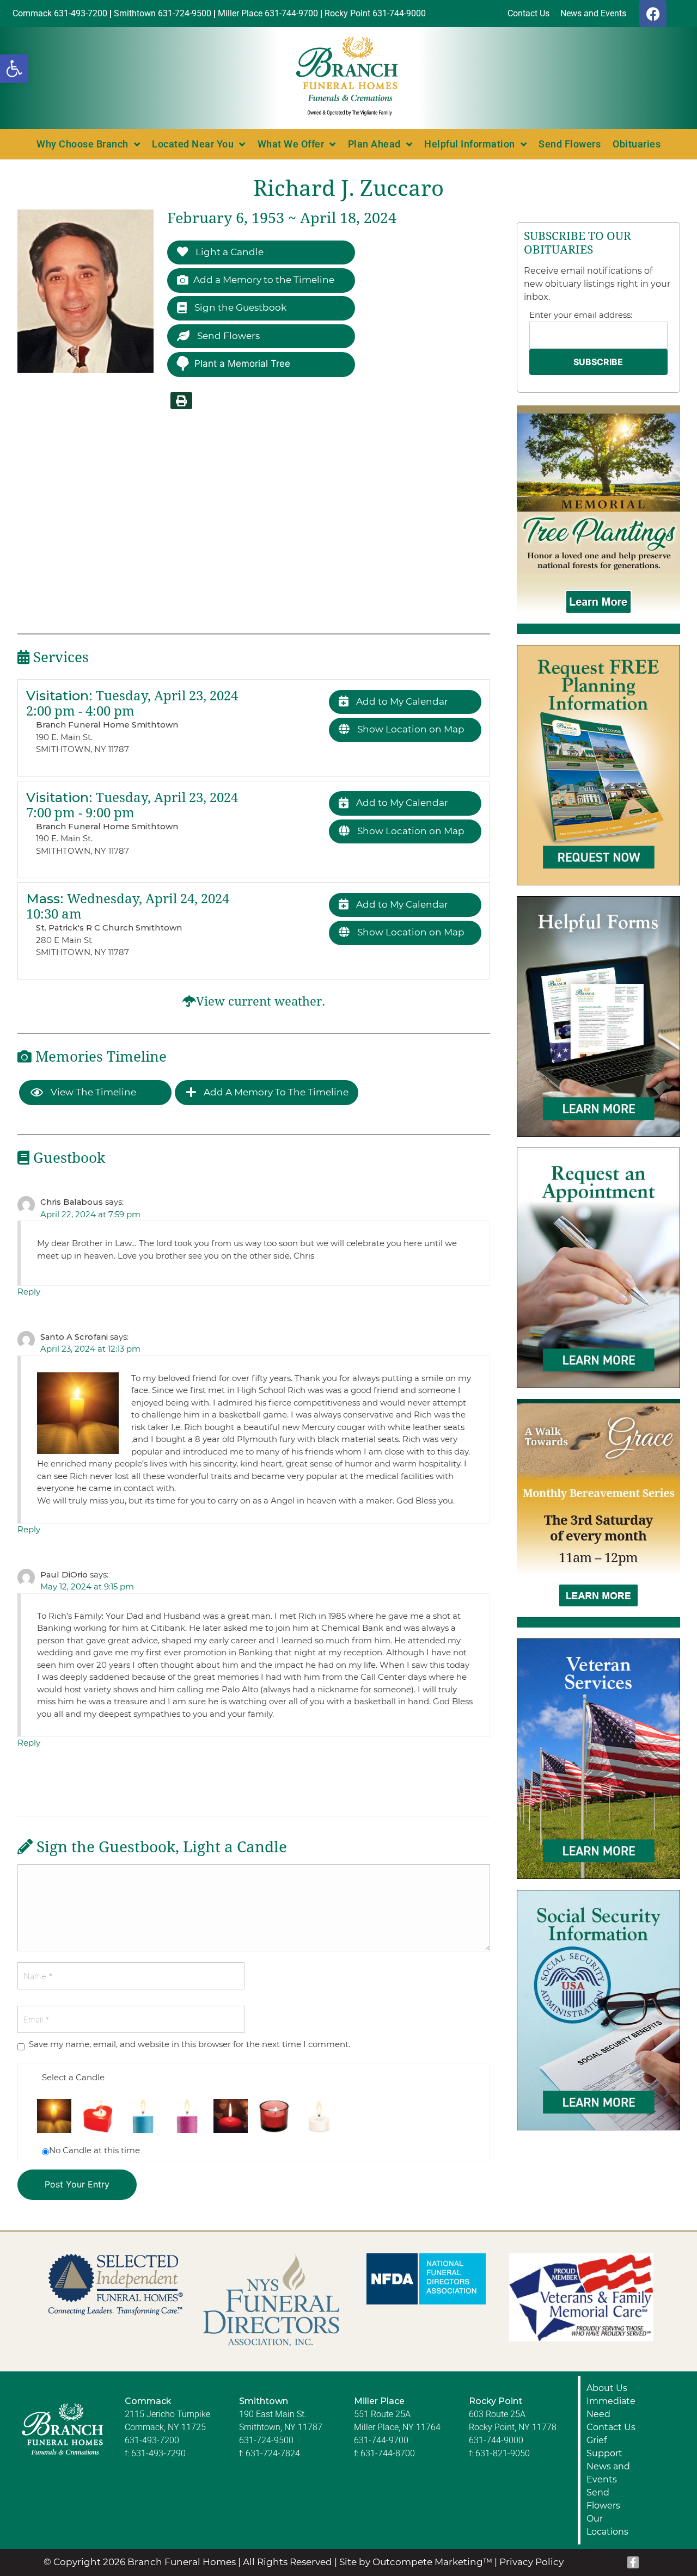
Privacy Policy (531, 2562)
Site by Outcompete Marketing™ (416, 2562)
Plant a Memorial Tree (242, 363)
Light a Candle (228, 252)
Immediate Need (611, 2408)
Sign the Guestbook (239, 307)
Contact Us (611, 2427)
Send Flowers (570, 144)
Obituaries (637, 144)
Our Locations (607, 2525)
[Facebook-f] (633, 2562)
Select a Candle (73, 2077)
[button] (14, 69)
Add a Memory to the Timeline (264, 280)
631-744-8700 (388, 2453)
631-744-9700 (381, 2440)
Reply (29, 1292)
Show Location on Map (410, 729)
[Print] (181, 400)
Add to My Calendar (401, 701)
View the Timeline (92, 1092)
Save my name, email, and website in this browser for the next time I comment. (189, 2044)
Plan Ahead (374, 144)
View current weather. (261, 1002)
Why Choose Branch (82, 144)
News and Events (608, 2473)
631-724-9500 (266, 2440)
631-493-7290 (158, 2453)
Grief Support (604, 2447)
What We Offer (291, 144)
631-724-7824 (273, 2453)
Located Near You (193, 144)
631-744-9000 (496, 2440)
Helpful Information (470, 144)
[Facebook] (653, 14)
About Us (607, 2388)
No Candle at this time (94, 2150)
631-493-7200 (152, 2440)
